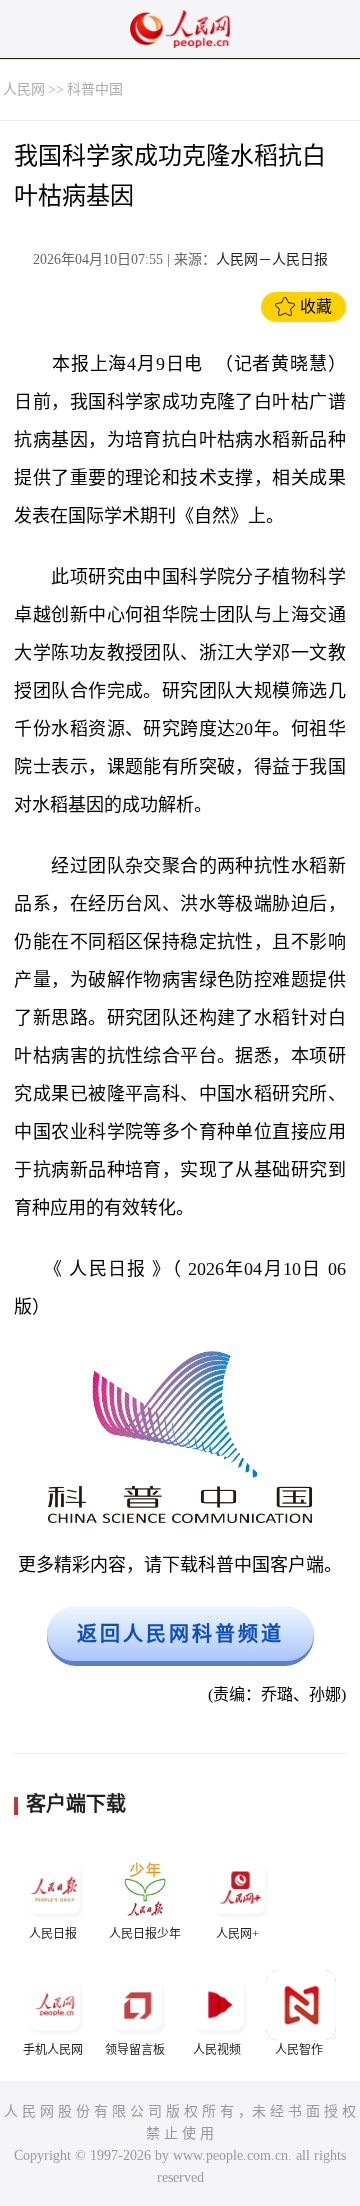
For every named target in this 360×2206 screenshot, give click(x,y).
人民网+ (237, 1934)
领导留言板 (135, 2050)
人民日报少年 (145, 1934)
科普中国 (95, 89)
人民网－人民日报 (272, 259)
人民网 (24, 89)
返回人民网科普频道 (180, 1634)
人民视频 (217, 2050)
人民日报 (53, 1934)
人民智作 (299, 2050)
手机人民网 (53, 2050)
